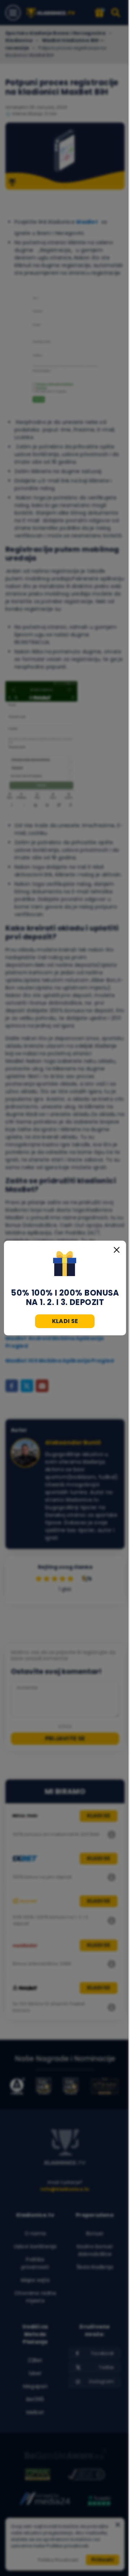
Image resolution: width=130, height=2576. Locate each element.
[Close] (117, 1250)
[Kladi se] (65, 1265)
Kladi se (65, 1321)
